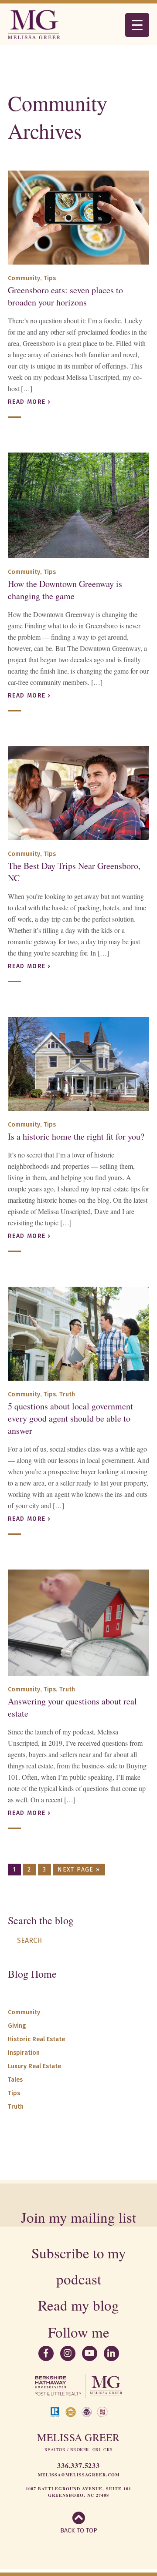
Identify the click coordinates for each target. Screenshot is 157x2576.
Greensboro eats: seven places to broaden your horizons (65, 296)
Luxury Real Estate (34, 2066)
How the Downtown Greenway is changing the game (65, 590)
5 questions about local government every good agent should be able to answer (70, 1418)
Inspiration (24, 2053)
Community (24, 278)
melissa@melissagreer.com (79, 2475)
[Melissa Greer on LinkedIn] (111, 2353)
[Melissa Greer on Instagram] (68, 2353)
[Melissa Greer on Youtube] (90, 2353)
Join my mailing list (78, 2217)
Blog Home (32, 1974)
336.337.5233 (78, 2465)
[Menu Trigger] (137, 25)
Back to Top (79, 2531)
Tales (15, 2080)
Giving (17, 2026)
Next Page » (79, 1870)
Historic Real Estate (36, 2039)
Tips (50, 278)
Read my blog (78, 2305)
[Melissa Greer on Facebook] (46, 2353)
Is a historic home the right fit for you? (76, 1136)
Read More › (29, 402)
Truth (67, 1394)
